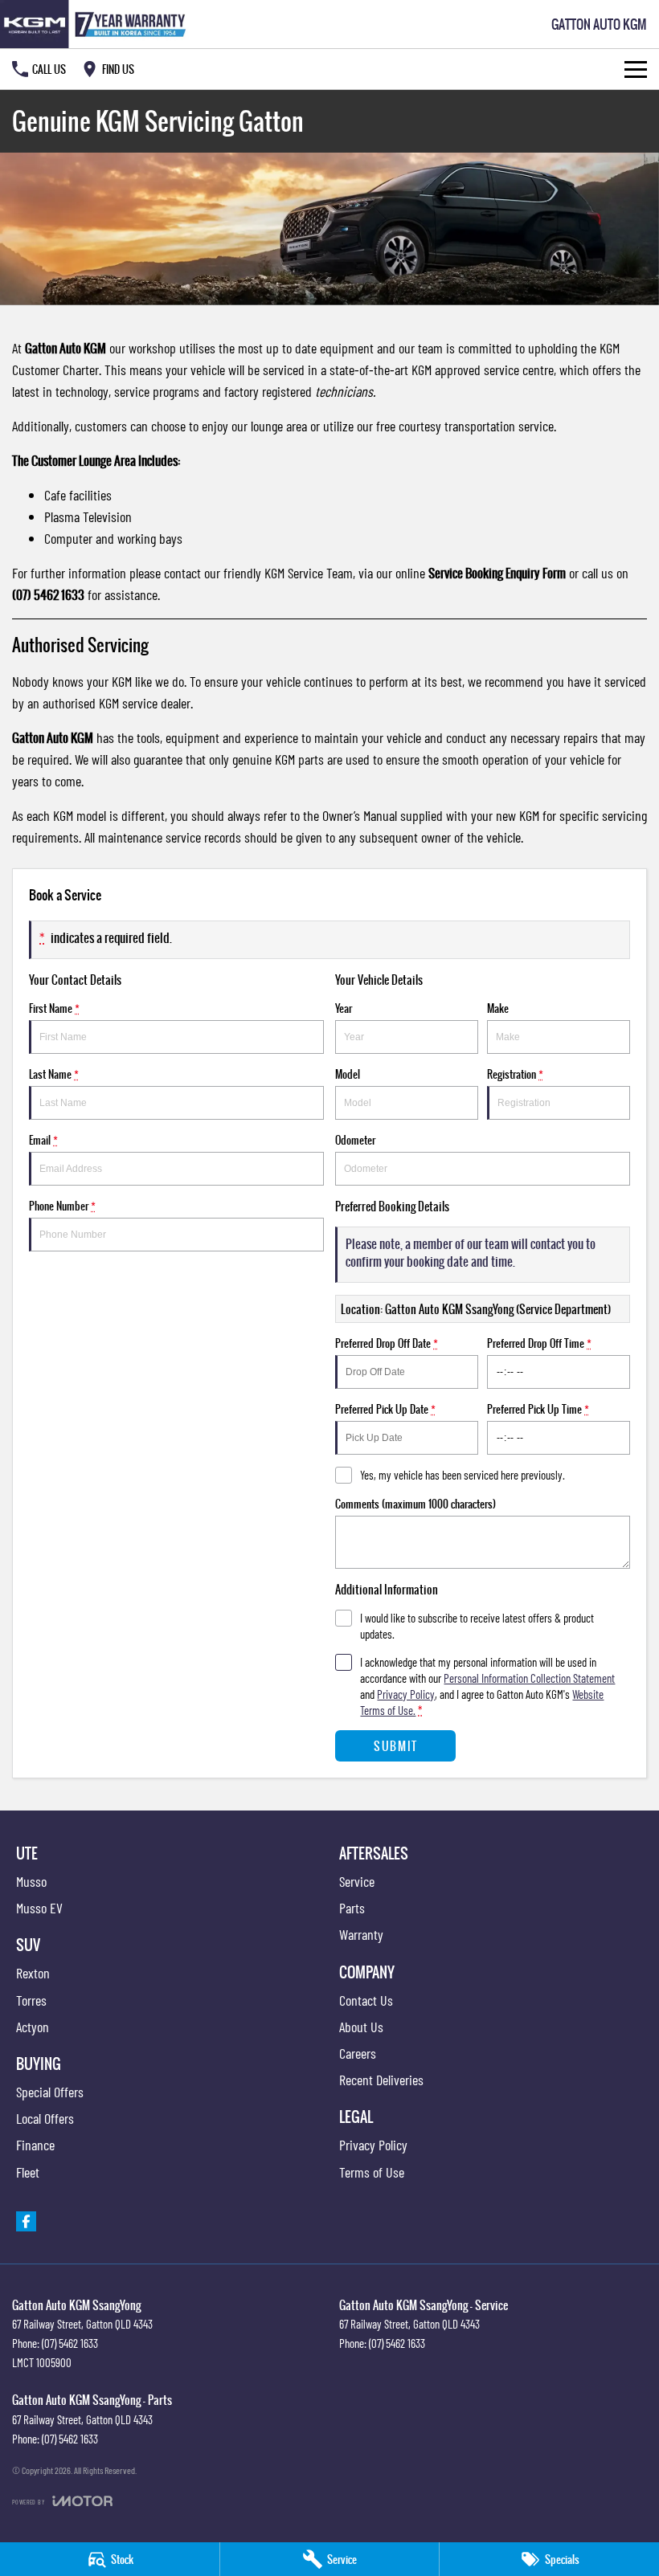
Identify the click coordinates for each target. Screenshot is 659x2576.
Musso (31, 1881)
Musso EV (39, 1908)
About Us (361, 2027)
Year (344, 1008)
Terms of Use (372, 2172)
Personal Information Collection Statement (529, 1678)
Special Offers (50, 2092)
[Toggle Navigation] (636, 69)
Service (357, 1881)
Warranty (361, 1934)
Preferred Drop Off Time (539, 1343)
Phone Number (62, 1206)
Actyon (33, 2027)
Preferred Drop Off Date (387, 1343)
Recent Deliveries (381, 2080)
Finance (35, 2145)
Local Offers (45, 2118)
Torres (31, 2000)
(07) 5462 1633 (70, 2343)
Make (498, 1008)
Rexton (33, 1973)
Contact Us (366, 2000)
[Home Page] (96, 24)
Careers (358, 2053)
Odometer (355, 1140)
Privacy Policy (406, 1694)
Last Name (54, 1074)
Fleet (28, 2172)
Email (43, 1140)
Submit (396, 1746)
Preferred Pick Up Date (385, 1409)
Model (348, 1074)
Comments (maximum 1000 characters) (415, 1504)
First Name (54, 1008)
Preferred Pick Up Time (538, 1409)
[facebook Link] (26, 2221)
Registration (515, 1074)
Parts (352, 1908)
